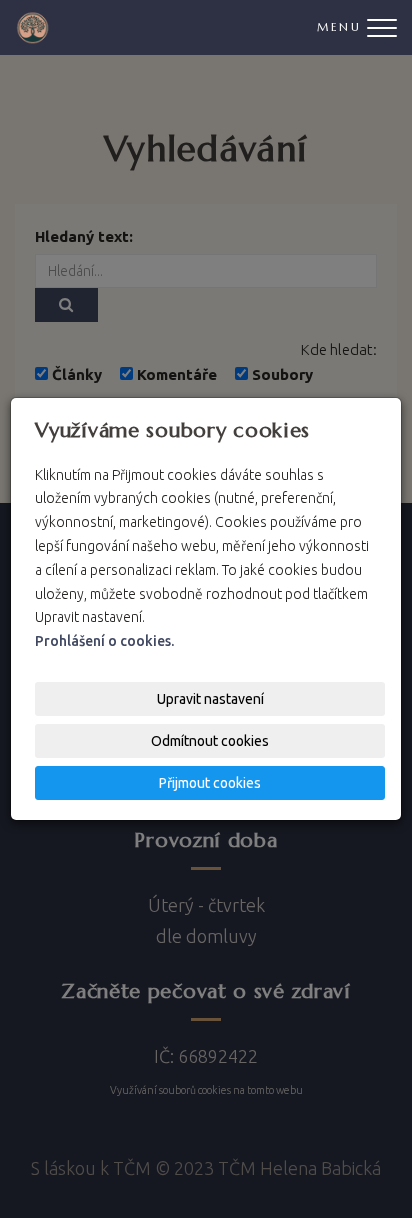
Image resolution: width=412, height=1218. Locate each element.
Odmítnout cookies (210, 741)
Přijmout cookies (210, 783)
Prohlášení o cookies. (104, 641)
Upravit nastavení (210, 699)
